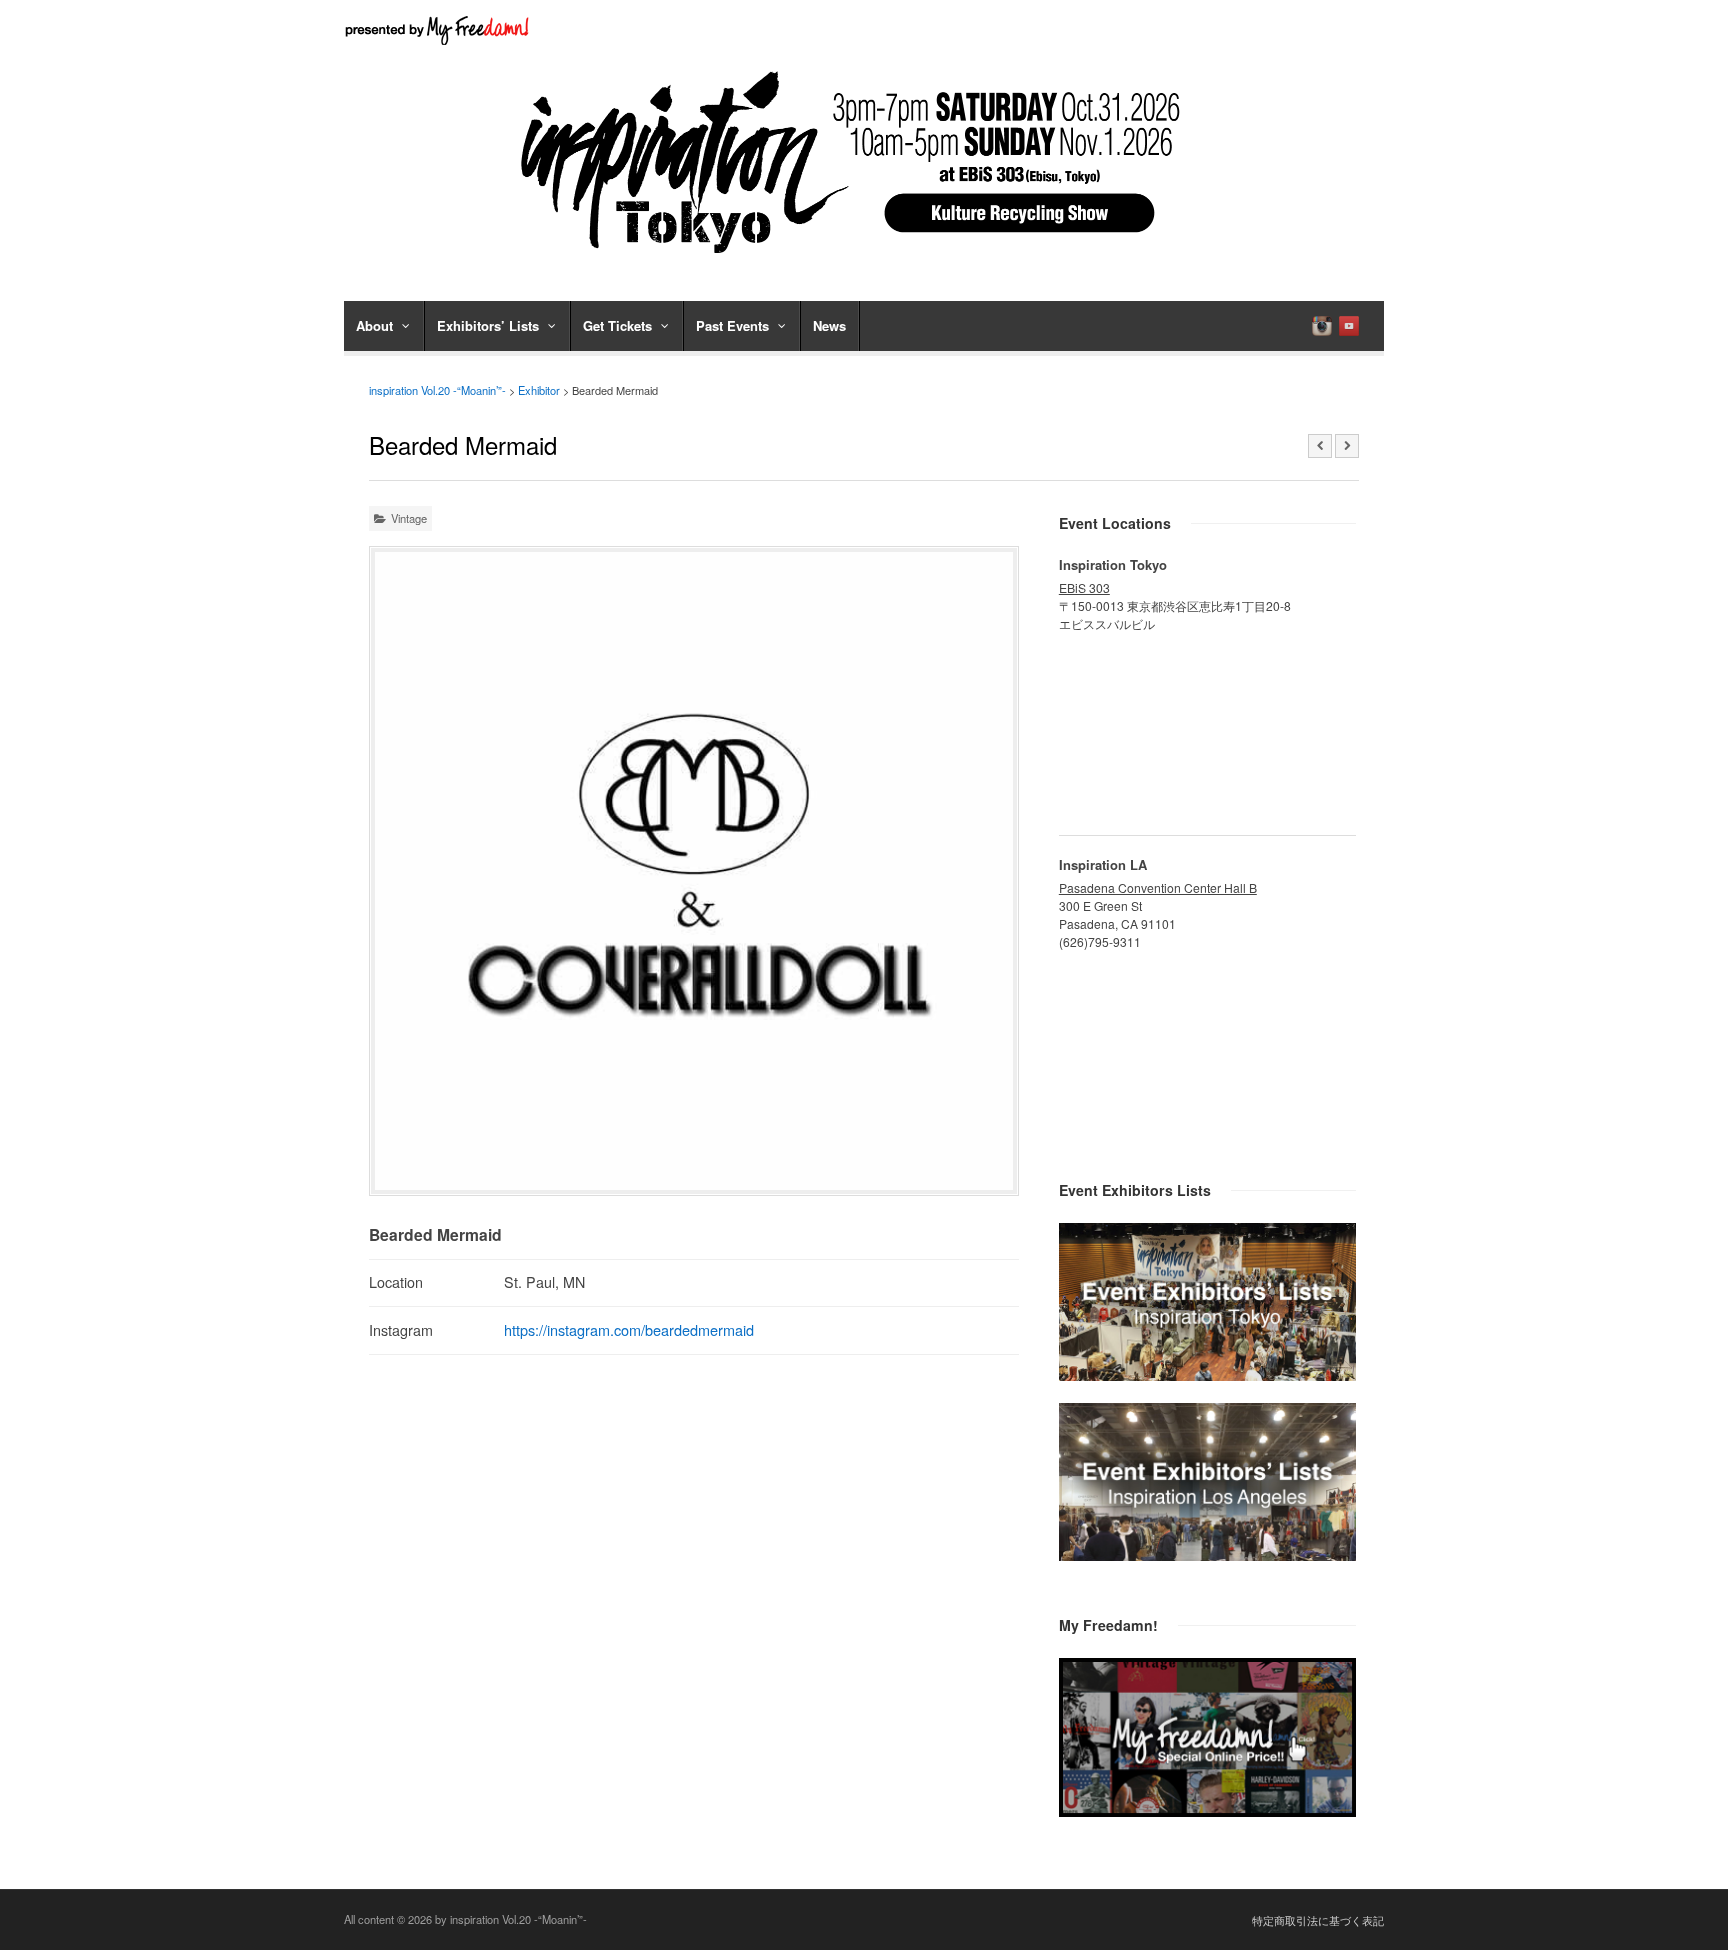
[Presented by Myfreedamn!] (439, 30)
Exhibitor (539, 390)
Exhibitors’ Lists (488, 325)
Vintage (409, 518)
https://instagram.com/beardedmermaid (629, 1329)
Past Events (732, 325)
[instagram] (1322, 326)
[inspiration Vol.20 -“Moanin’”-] (864, 260)
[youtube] (1349, 326)
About (374, 325)
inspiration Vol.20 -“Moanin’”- (437, 390)
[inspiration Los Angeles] (1207, 1555)
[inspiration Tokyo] (1207, 1375)
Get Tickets (617, 325)
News (829, 325)
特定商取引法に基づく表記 (1318, 1920)
